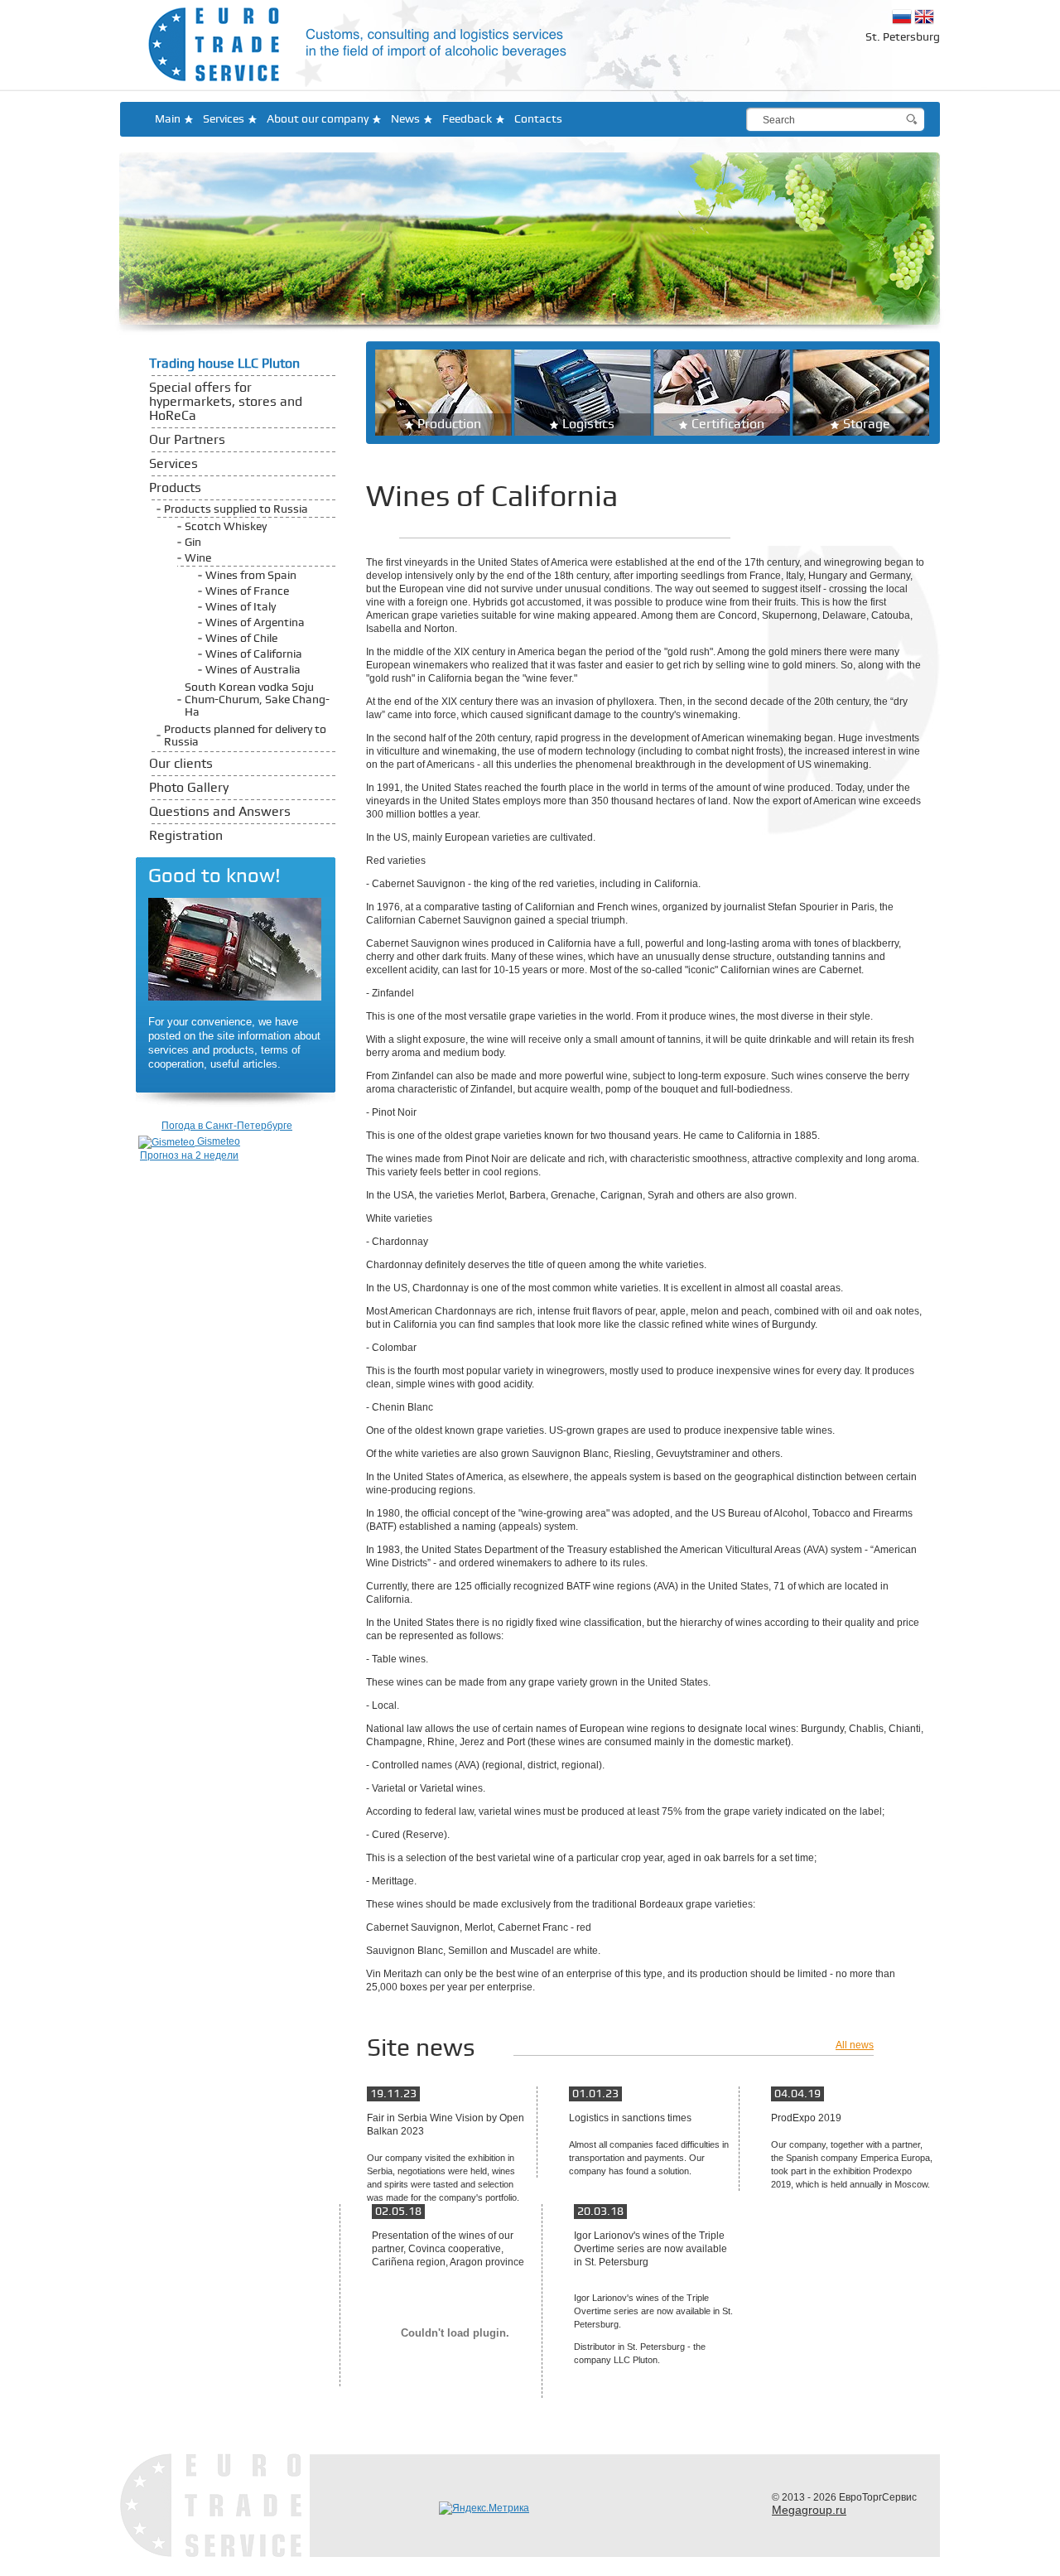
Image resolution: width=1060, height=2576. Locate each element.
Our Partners (187, 440)
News (405, 119)
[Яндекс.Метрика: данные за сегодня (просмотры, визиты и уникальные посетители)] (484, 2508)
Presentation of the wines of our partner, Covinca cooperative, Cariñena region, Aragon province (448, 2249)
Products (175, 488)
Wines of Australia (253, 670)
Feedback (467, 119)
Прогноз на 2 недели (189, 1155)
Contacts (538, 119)
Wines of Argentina (255, 622)
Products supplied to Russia (236, 509)
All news (855, 2045)
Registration (186, 836)
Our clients (181, 764)
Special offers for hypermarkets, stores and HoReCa (226, 402)
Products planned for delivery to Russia (245, 736)
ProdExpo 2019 (806, 2118)
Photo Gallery (189, 788)
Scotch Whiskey (226, 526)
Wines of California (254, 654)
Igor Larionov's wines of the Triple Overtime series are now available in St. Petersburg (650, 2249)
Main (168, 119)
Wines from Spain (251, 575)
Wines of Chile (241, 638)
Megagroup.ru (809, 2510)
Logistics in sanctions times (630, 2118)
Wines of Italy (241, 607)
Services (224, 119)
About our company (318, 119)
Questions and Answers (220, 812)
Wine (198, 558)
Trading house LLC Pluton (224, 364)
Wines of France (247, 591)
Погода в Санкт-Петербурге (227, 1126)
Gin (193, 542)
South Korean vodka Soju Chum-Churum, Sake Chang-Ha (257, 699)
